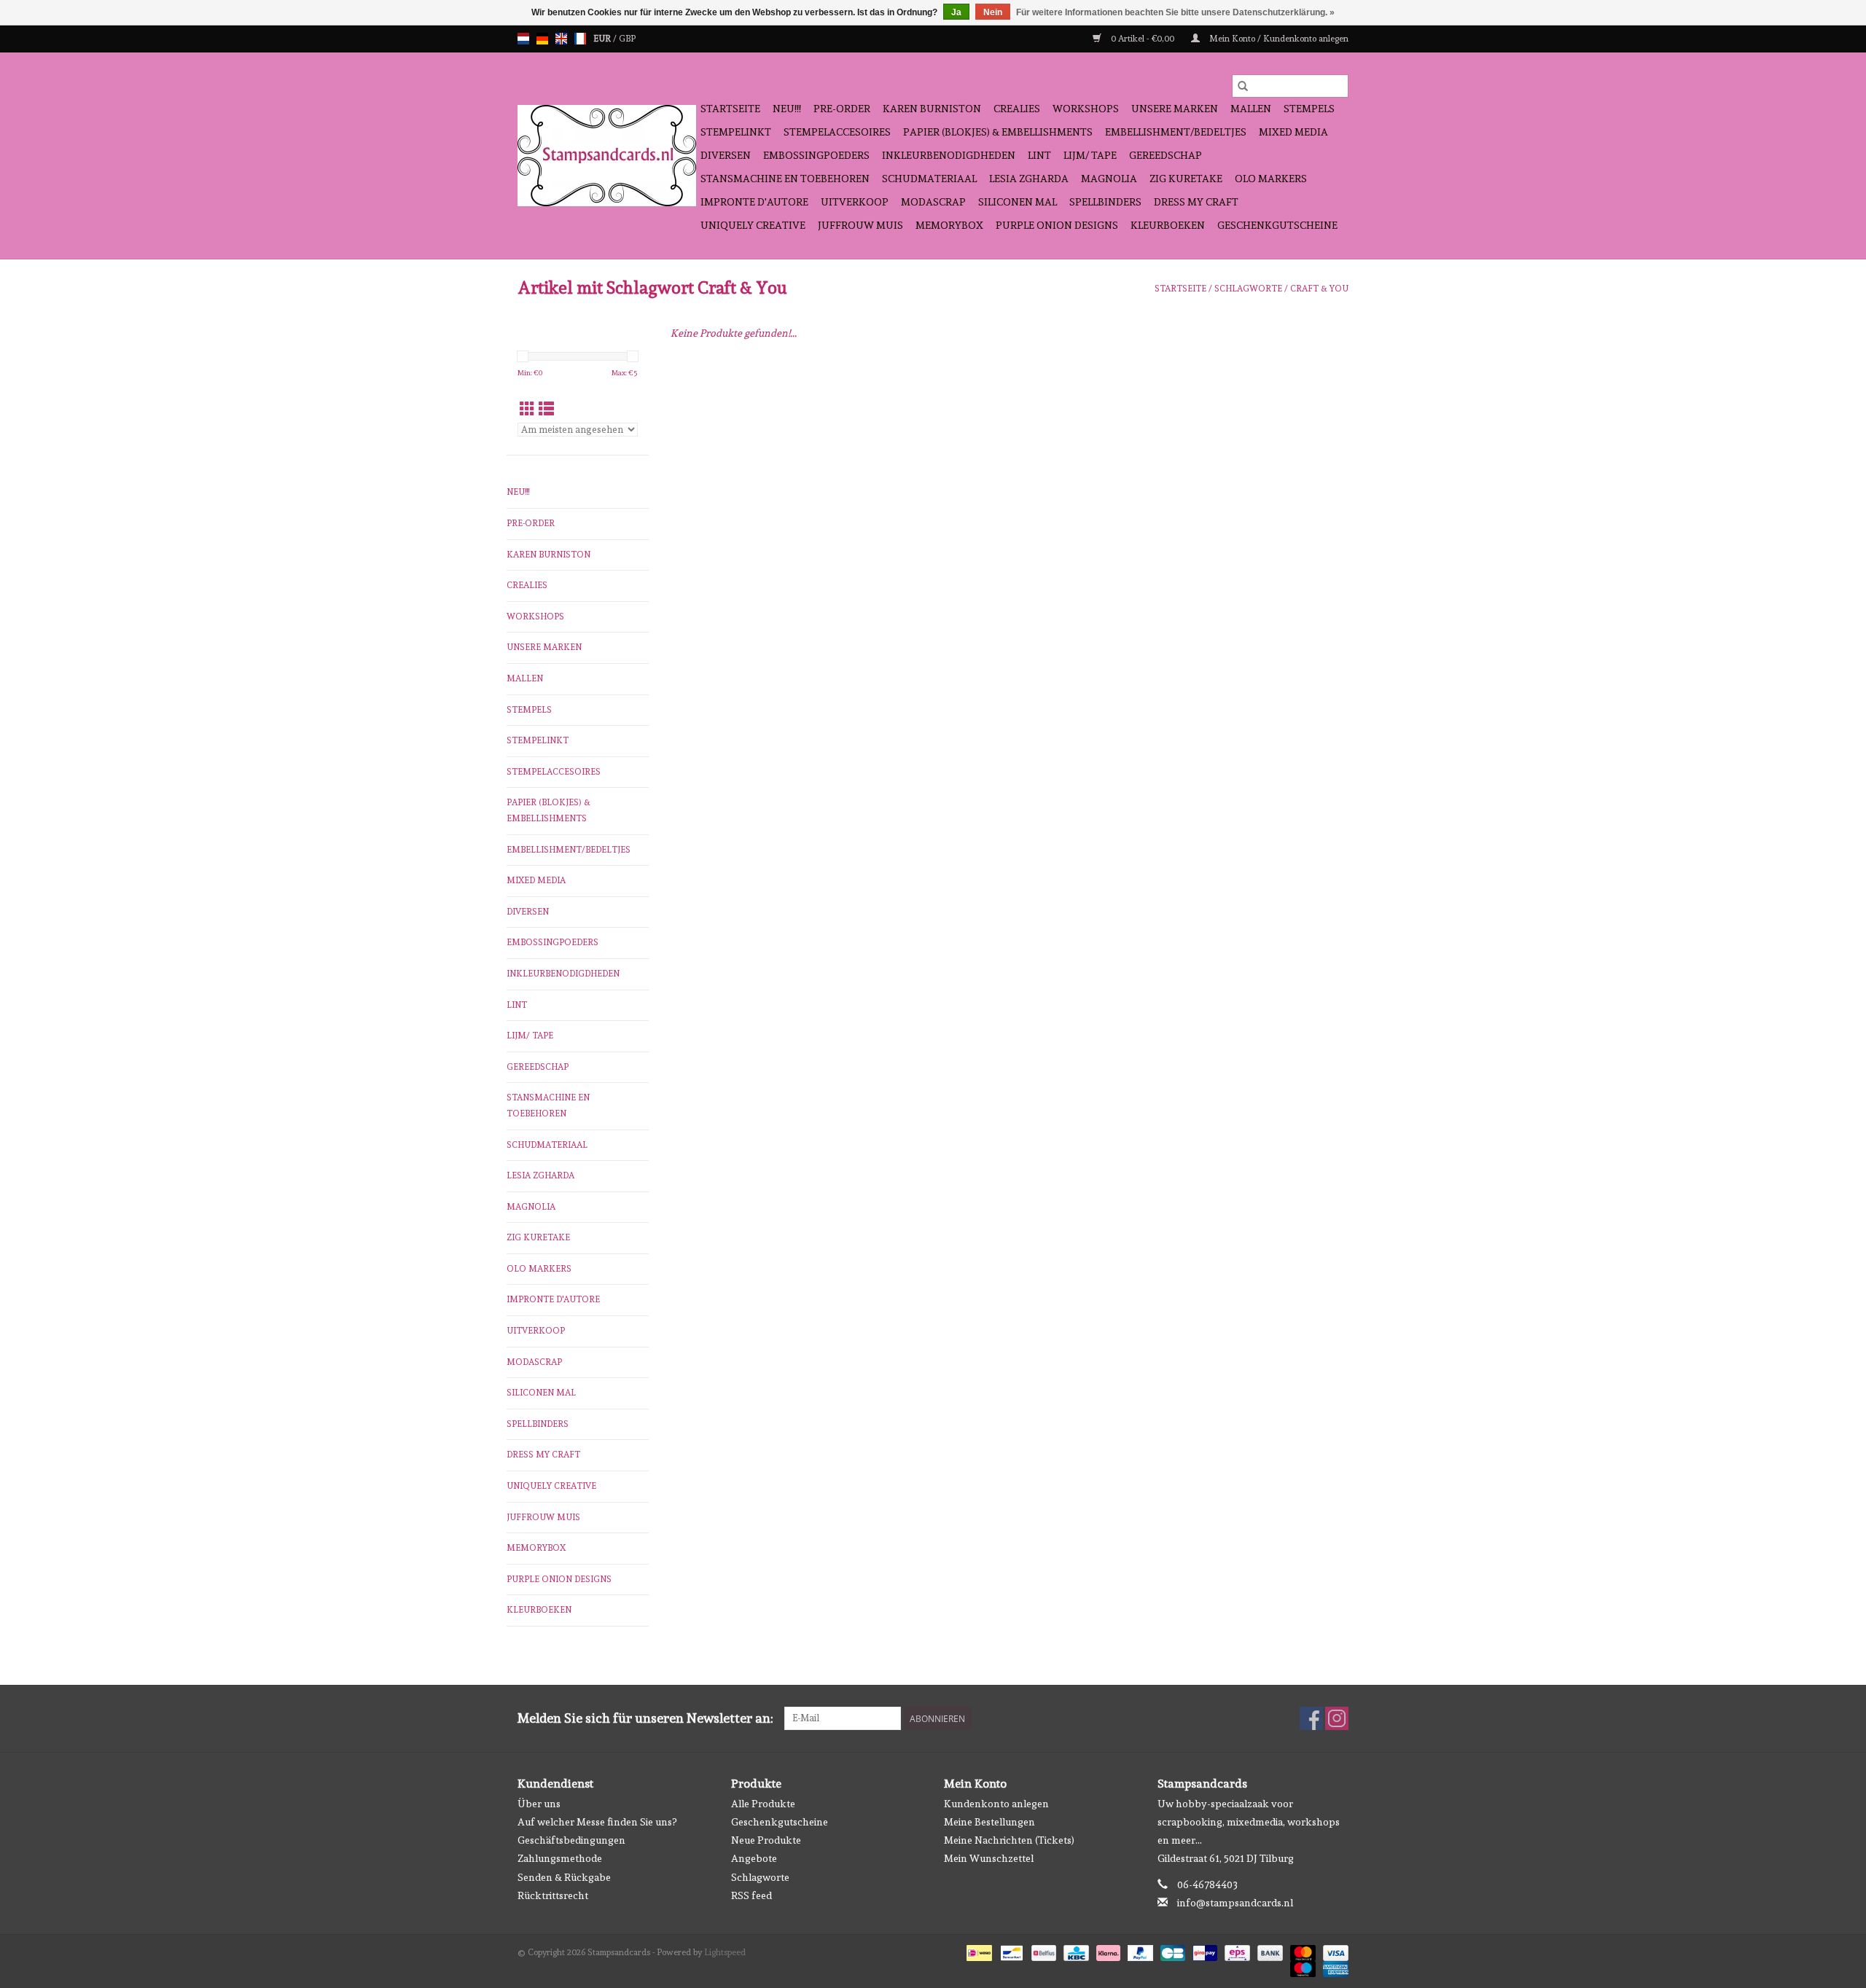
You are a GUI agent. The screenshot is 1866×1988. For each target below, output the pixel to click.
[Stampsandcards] (607, 156)
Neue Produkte (766, 1840)
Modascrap (933, 202)
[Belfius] (1042, 1951)
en (561, 39)
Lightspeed (725, 1952)
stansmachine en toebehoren (785, 179)
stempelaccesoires (837, 132)
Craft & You (1319, 289)
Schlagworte (1248, 289)
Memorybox (949, 225)
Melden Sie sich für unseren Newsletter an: (645, 1718)
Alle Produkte (763, 1804)
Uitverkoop (855, 202)
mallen (1251, 109)
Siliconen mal (1018, 202)
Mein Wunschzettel (989, 1858)
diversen (726, 155)
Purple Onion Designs (1057, 225)
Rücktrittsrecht (553, 1895)
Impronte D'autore (754, 202)
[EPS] (1235, 1951)
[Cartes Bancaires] (1171, 1951)
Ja (956, 12)
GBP (627, 39)
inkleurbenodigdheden (949, 155)
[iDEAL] (977, 1951)
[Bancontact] (1010, 1951)
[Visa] (1333, 1951)
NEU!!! (787, 109)
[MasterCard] (1301, 1951)
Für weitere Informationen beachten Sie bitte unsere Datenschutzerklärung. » (1175, 12)
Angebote (754, 1858)
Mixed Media (1293, 132)
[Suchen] (1243, 86)
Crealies (1017, 109)
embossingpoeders (816, 155)
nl (523, 39)
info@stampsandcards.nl (1235, 1903)
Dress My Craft (1196, 202)
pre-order (842, 109)
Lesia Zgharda (1029, 179)
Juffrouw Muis (860, 225)
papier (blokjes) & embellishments (998, 132)
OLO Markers (1271, 179)
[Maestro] (1301, 1967)
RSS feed (752, 1895)
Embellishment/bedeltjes (1176, 132)
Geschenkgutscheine (1277, 225)
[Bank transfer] (1269, 1951)
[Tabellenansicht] (527, 409)
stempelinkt (736, 132)
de (542, 39)
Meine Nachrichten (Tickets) (1009, 1840)
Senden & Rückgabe (564, 1877)
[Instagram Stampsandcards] (1337, 1718)
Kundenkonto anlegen (996, 1804)
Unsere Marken (1175, 109)
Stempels (1309, 109)
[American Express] (1333, 1967)
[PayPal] (1139, 1951)
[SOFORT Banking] (1107, 1951)
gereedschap (1166, 155)
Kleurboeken (1168, 225)
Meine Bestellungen (989, 1822)
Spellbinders (1105, 202)
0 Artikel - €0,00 (1143, 39)
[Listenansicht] (546, 409)
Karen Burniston (932, 109)
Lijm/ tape (1090, 155)
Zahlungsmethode (560, 1858)
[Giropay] (1203, 1951)
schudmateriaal (929, 179)
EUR (603, 39)
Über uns (539, 1804)
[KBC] (1074, 1951)
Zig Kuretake (1186, 179)
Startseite (730, 109)
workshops (1086, 109)
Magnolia (1109, 179)
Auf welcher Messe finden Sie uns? (597, 1822)
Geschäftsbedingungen (571, 1840)
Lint (1039, 155)
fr (580, 39)
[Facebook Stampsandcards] (1311, 1718)
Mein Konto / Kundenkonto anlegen (1278, 39)
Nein (993, 12)
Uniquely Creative (753, 225)
